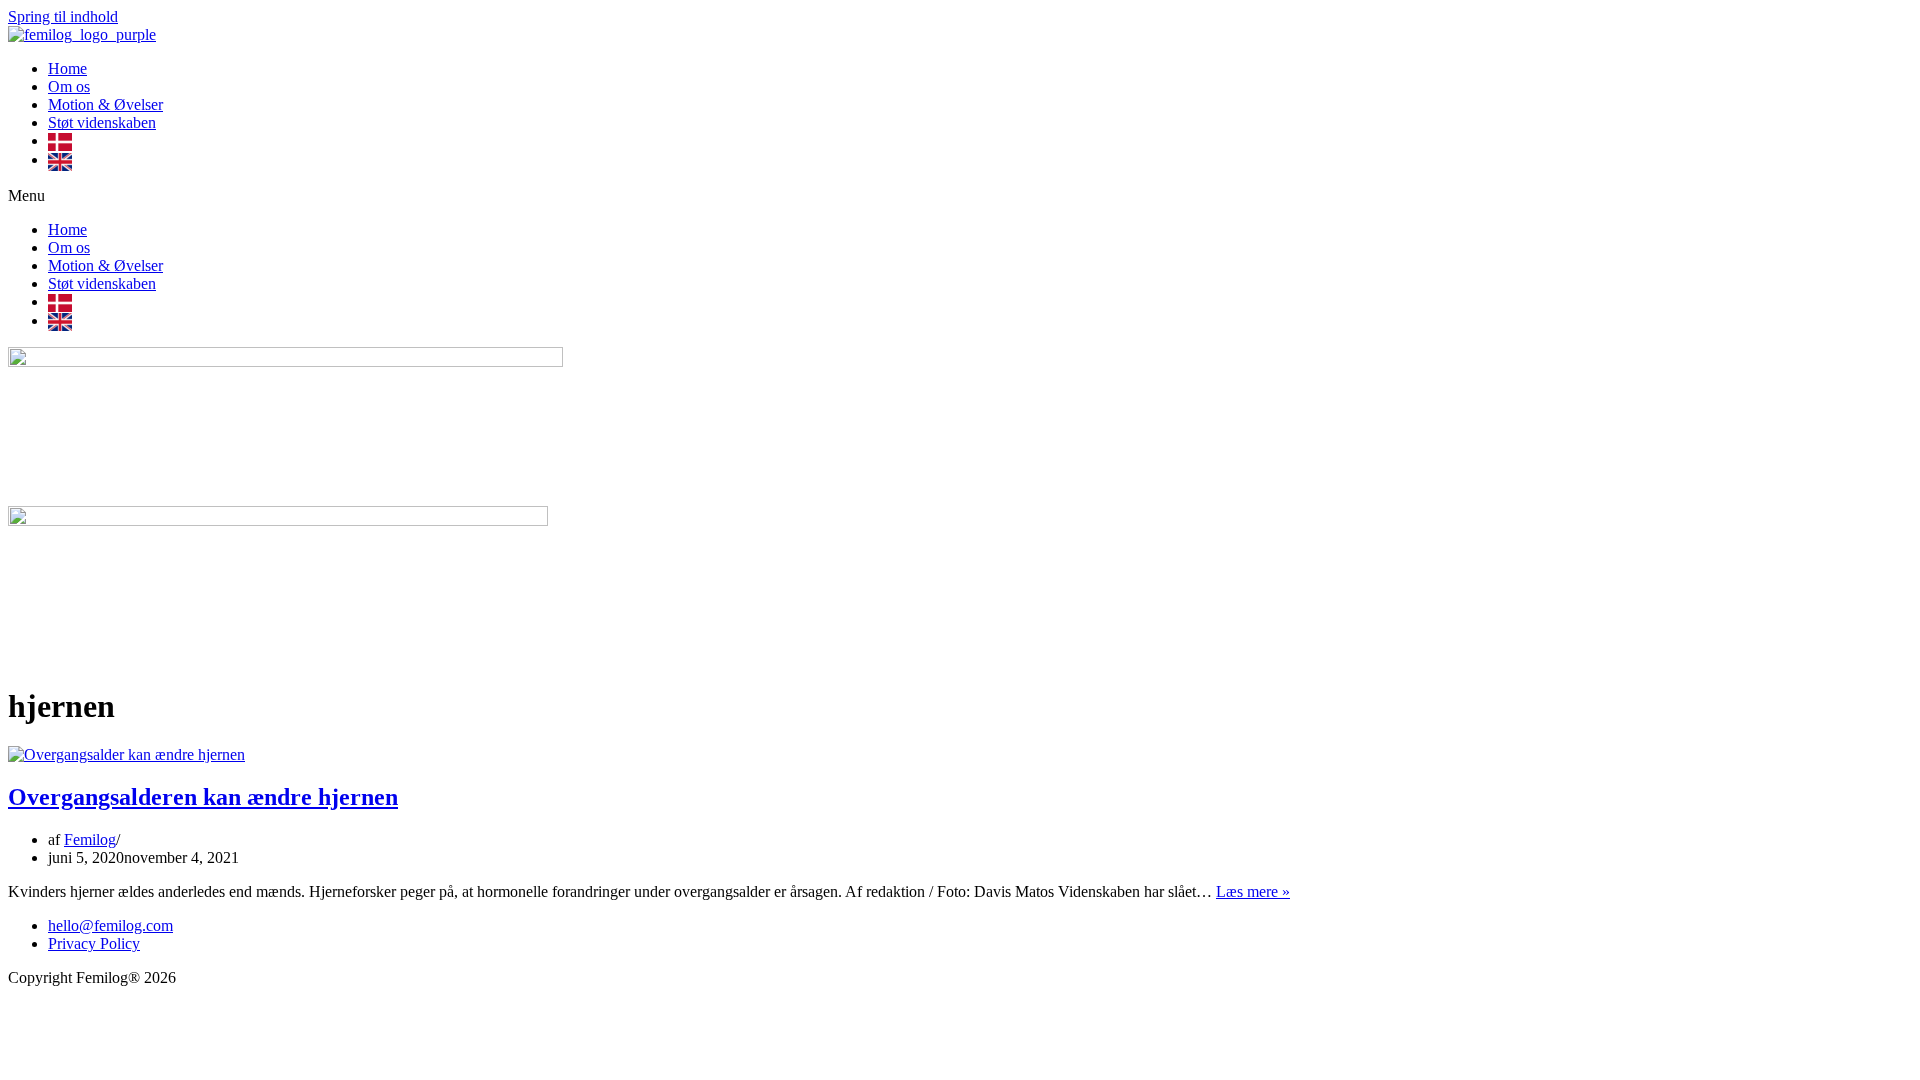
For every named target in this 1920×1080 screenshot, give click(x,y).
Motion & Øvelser (105, 104)
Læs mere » (1253, 891)
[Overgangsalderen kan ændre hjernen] (126, 754)
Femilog (90, 839)
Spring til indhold (63, 16)
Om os (69, 86)
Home (67, 68)
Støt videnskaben (102, 122)
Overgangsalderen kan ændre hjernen (203, 797)
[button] (960, 196)
